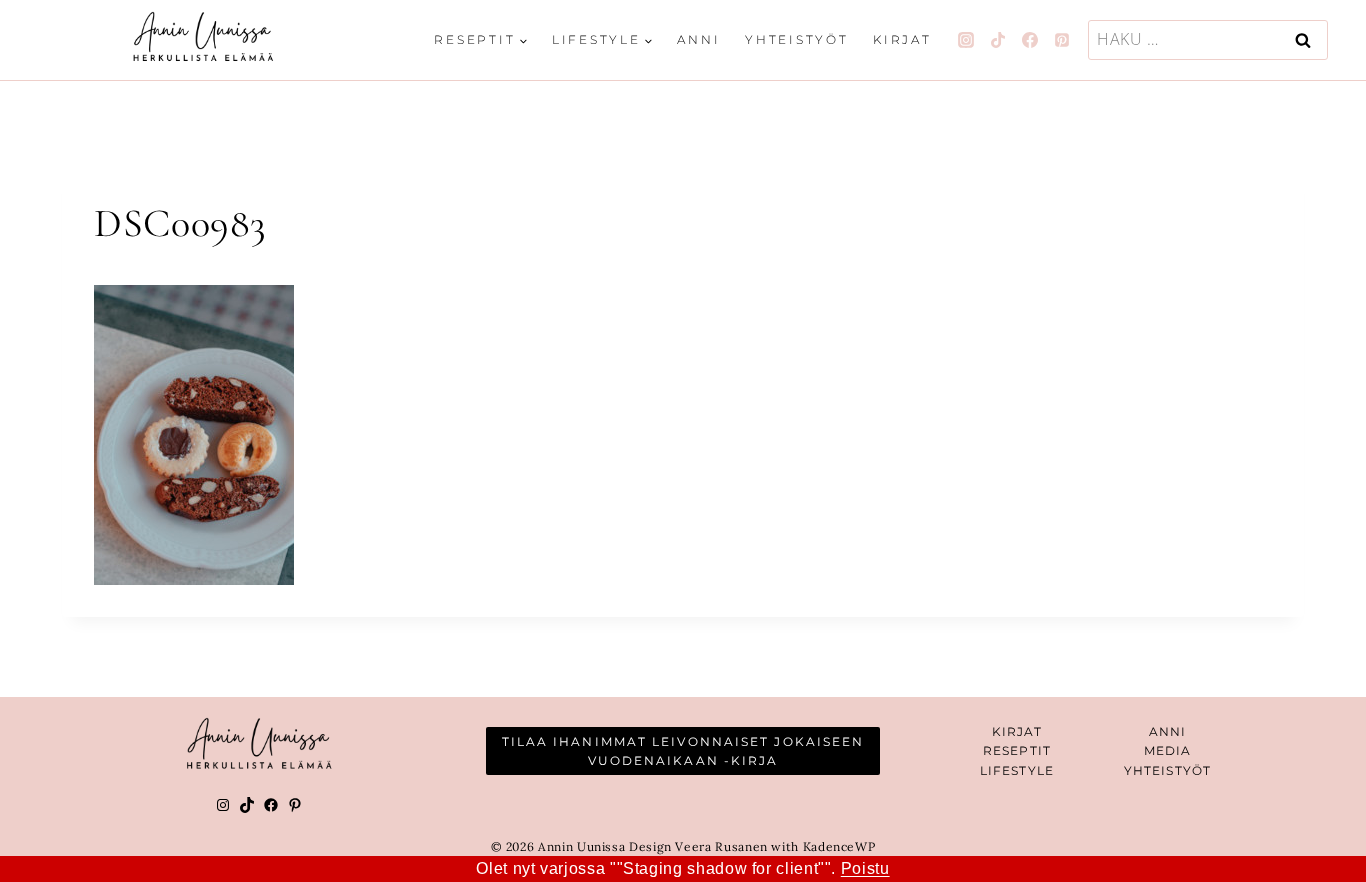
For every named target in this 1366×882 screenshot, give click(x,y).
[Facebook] (1030, 40)
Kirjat (902, 39)
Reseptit (1017, 750)
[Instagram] (966, 40)
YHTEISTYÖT (1167, 770)
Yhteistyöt (797, 39)
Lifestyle (1017, 770)
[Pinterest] (1062, 40)
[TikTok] (998, 40)
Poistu (865, 868)
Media (1168, 750)
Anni (698, 39)
